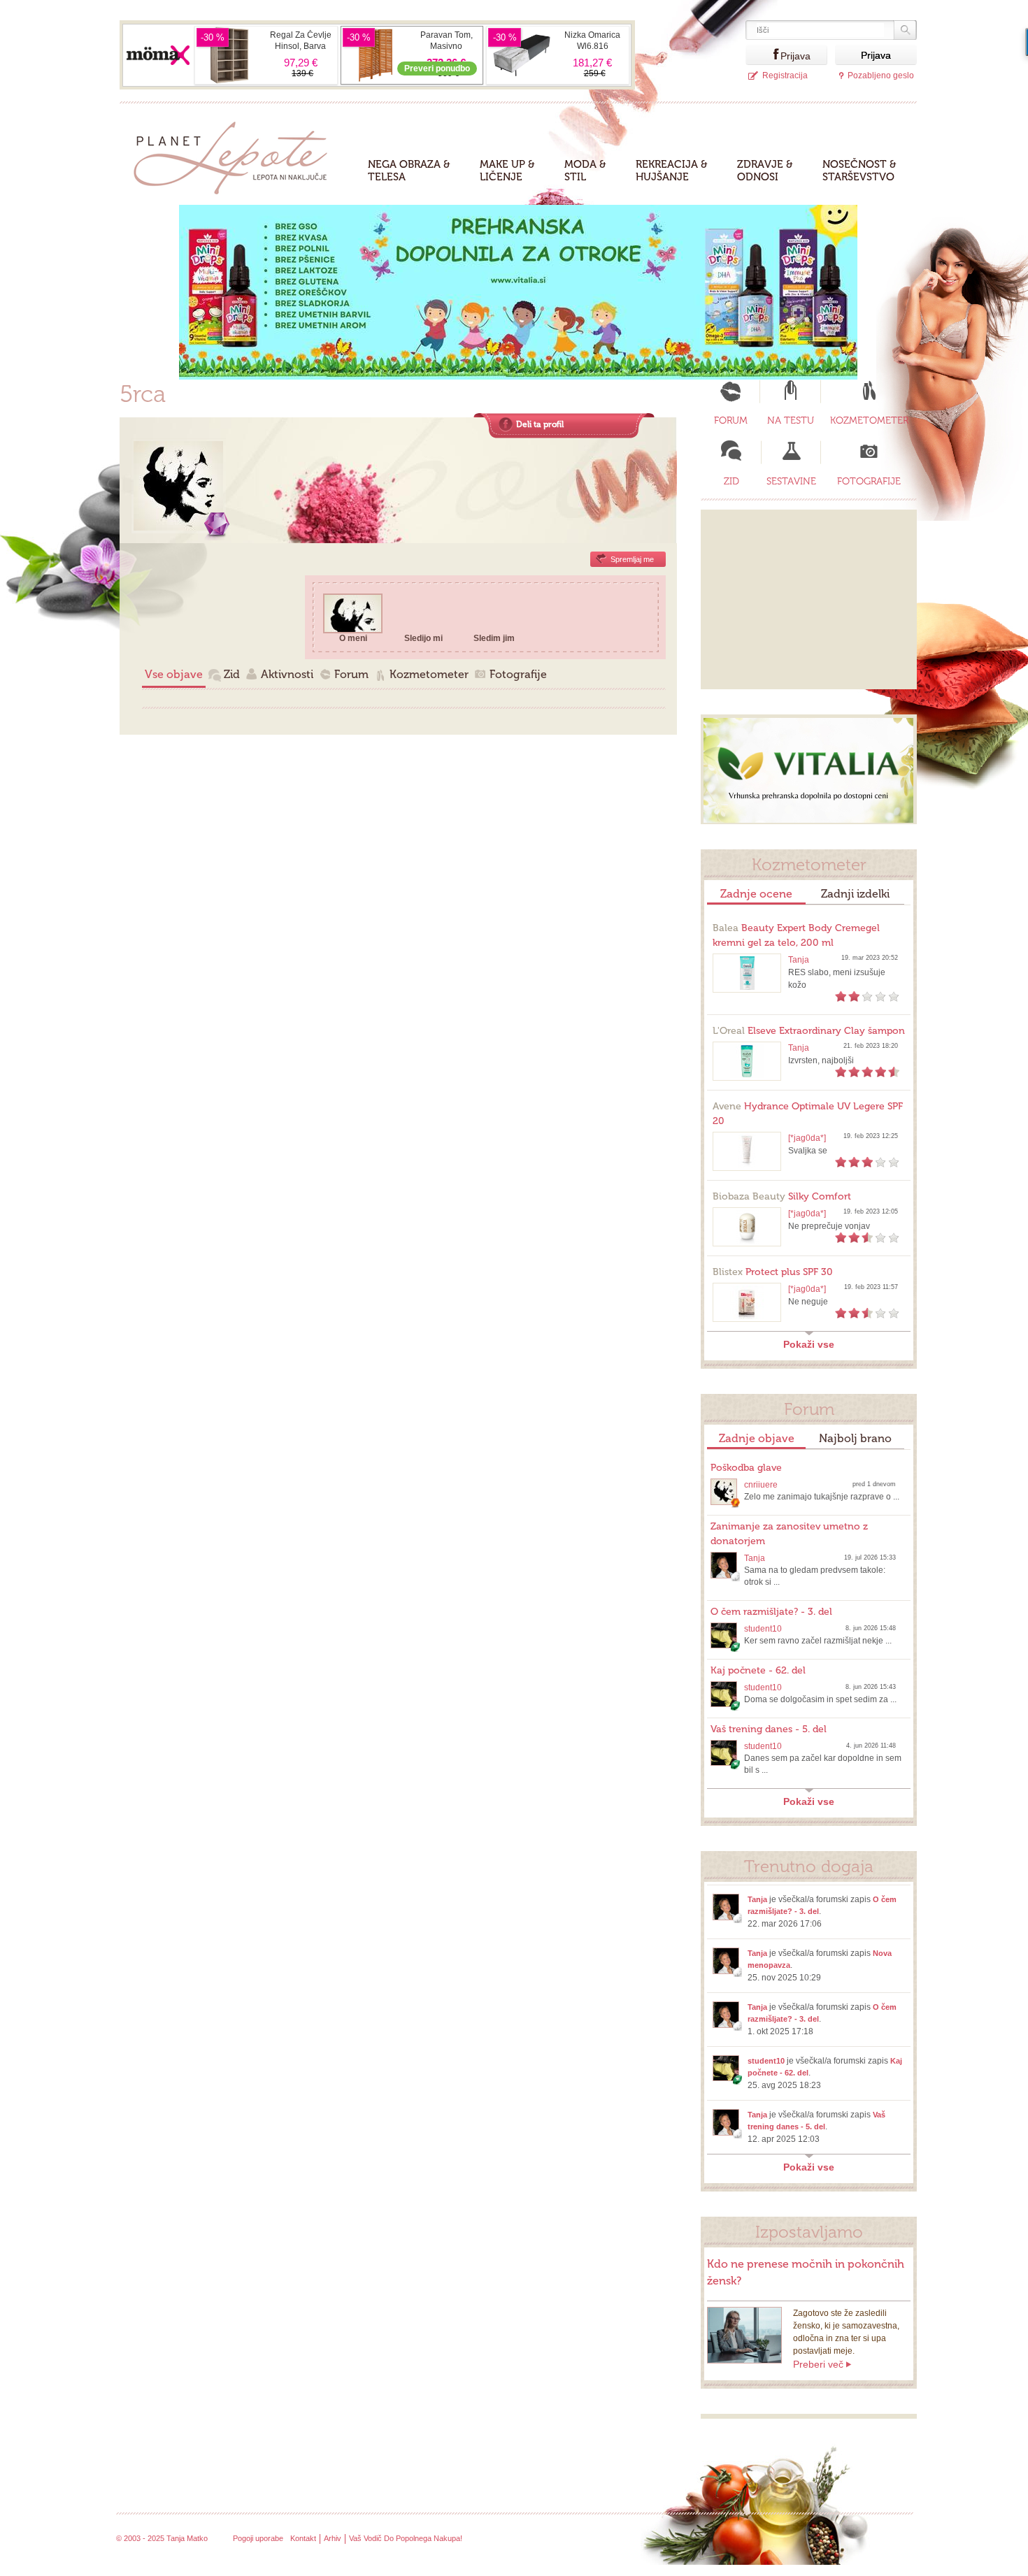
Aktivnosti (287, 674)
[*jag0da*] (807, 1138)
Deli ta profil (540, 424)
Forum (351, 674)
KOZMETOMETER (869, 420)
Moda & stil (585, 171)
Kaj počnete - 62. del (758, 1670)
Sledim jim (494, 638)
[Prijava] (763, 55)
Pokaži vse (809, 1344)
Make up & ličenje (507, 171)
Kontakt (303, 2538)
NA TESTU (791, 420)
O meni (353, 638)
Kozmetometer (429, 674)
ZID (731, 481)
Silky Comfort (782, 1196)
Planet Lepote (236, 154)
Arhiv (333, 2538)
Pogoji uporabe (258, 2538)
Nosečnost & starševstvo (859, 171)
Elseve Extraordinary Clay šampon (809, 1031)
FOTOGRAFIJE (869, 481)
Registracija (785, 75)
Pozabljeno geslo (881, 75)
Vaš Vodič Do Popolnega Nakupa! (406, 2538)
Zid (232, 674)
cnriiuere (761, 1485)
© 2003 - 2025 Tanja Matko (162, 2538)
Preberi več (818, 2364)
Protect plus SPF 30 (773, 1272)
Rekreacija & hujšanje (672, 171)
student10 (763, 1629)
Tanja (799, 960)
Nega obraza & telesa (409, 171)
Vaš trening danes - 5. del (769, 1729)
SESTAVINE (791, 481)
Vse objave (174, 674)
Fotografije (518, 674)
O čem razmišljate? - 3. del (771, 1612)
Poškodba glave (746, 1468)
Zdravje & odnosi (765, 171)
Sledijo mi (423, 638)
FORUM (731, 420)
